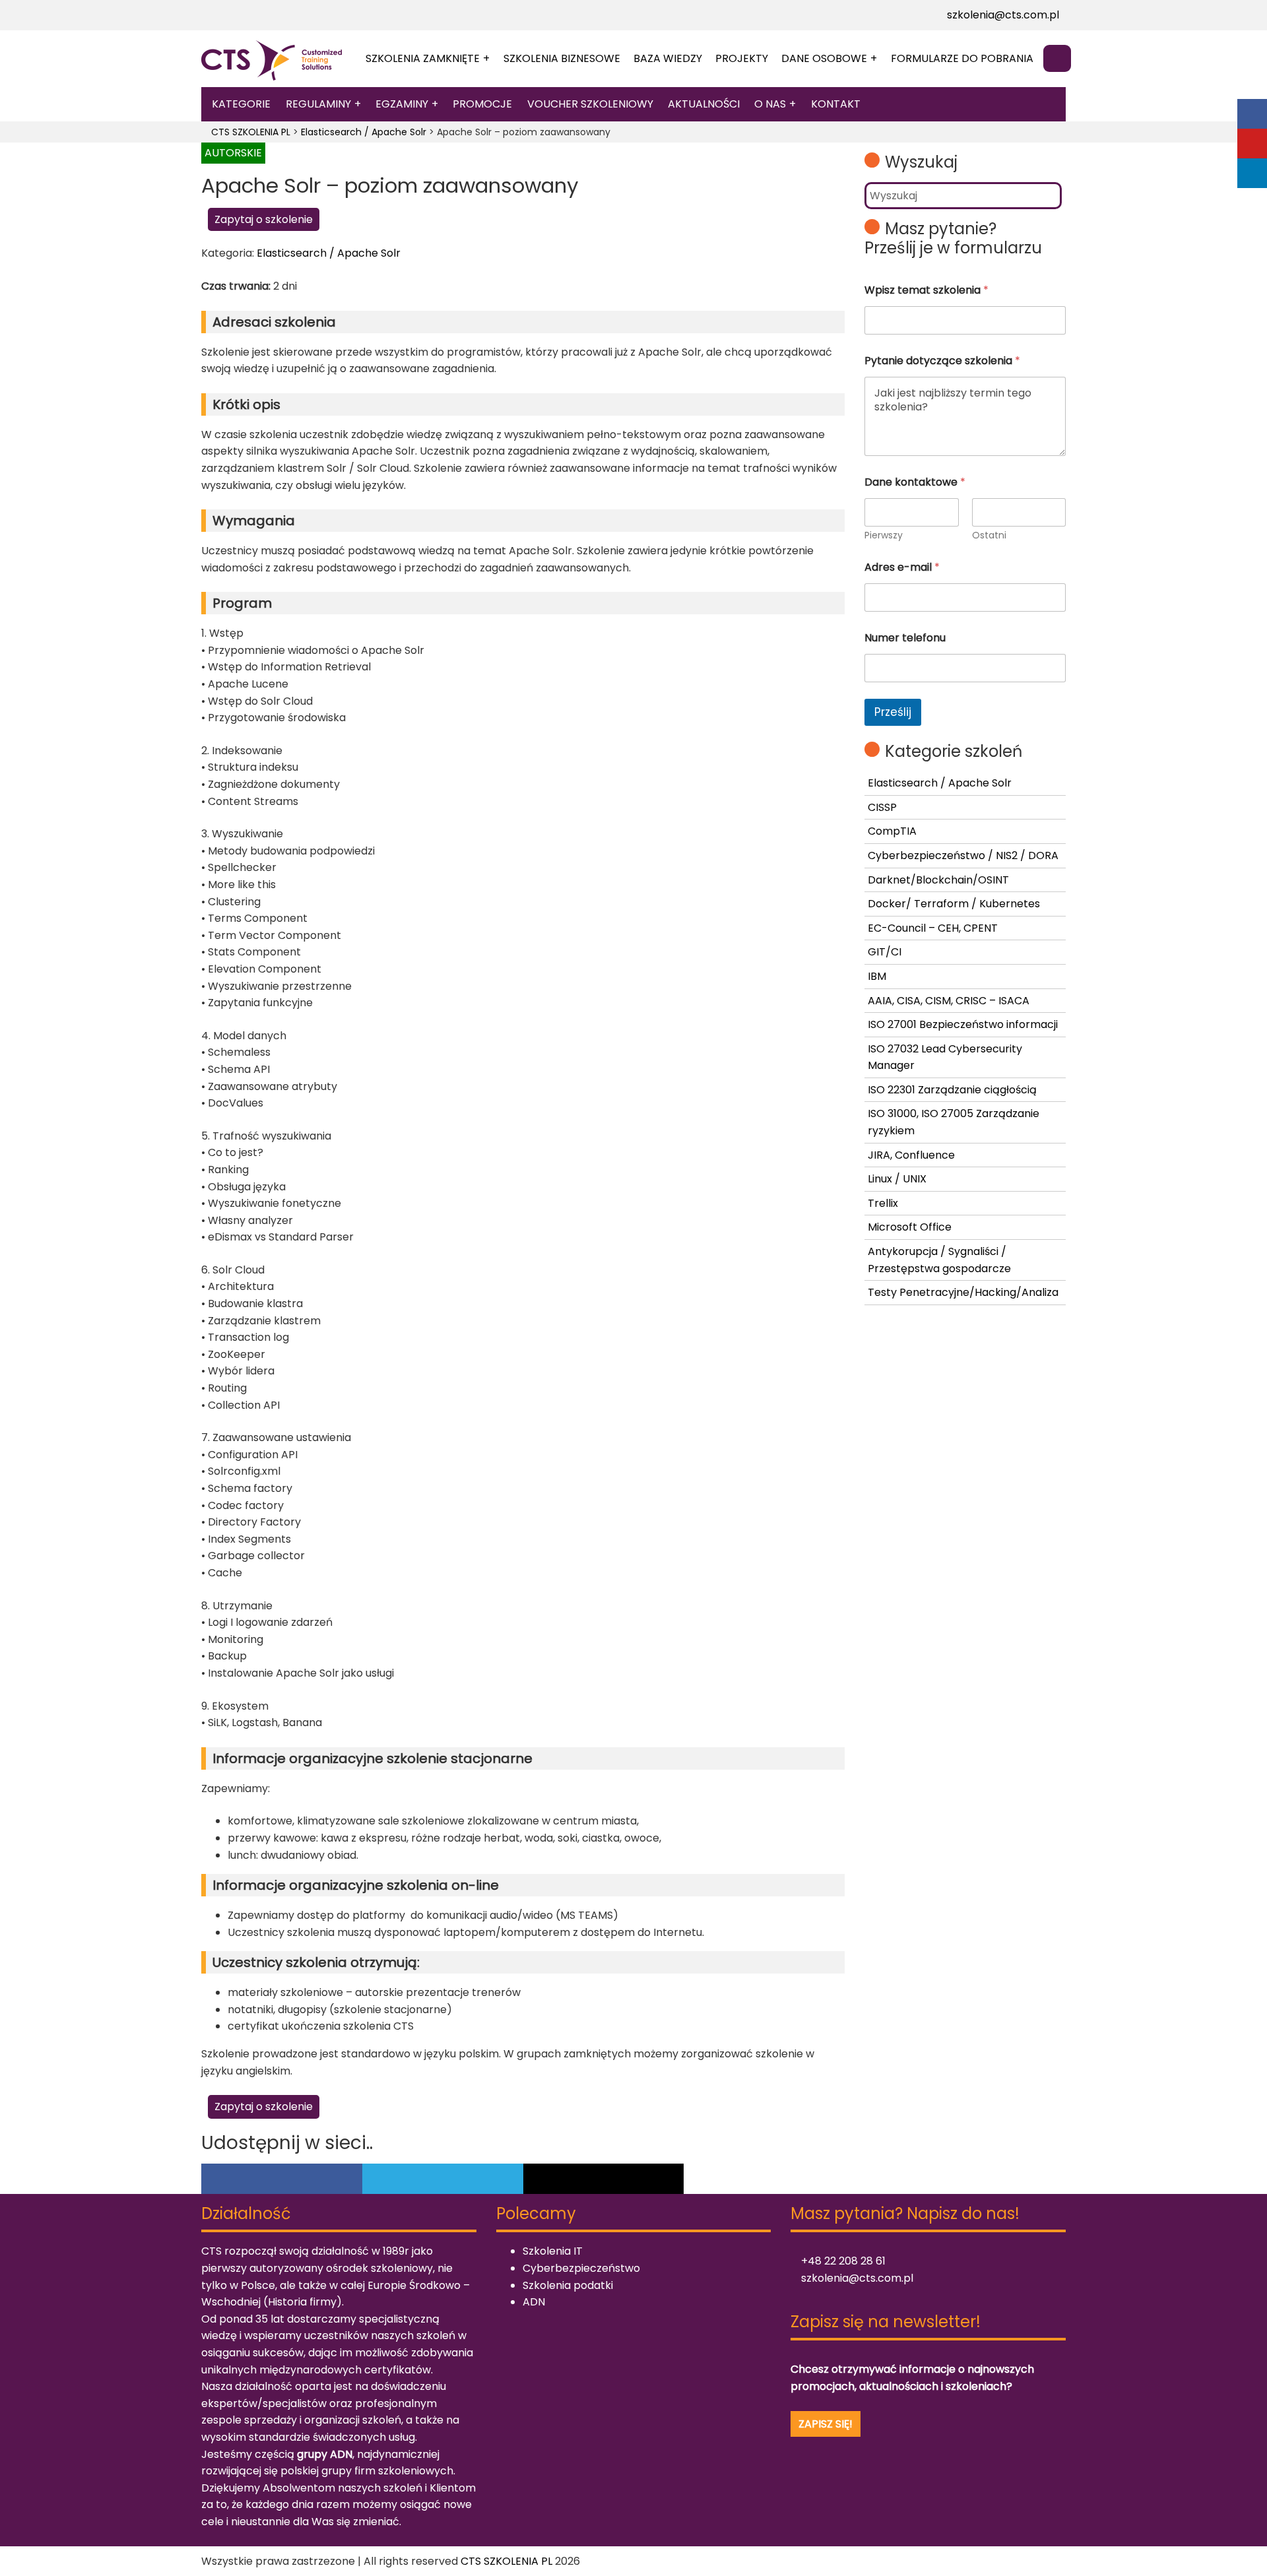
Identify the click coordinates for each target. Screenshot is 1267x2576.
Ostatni (989, 535)
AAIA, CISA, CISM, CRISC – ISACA (949, 1001)
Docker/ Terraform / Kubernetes (954, 904)
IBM (877, 976)
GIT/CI (885, 952)
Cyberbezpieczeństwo (581, 2268)
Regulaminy (318, 104)
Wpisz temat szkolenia (926, 290)
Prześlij (893, 712)
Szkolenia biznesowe (562, 58)
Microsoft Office (910, 1227)
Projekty (742, 58)
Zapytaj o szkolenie (264, 219)
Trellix (883, 1203)
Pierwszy (884, 535)
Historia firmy (302, 2302)
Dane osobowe (824, 58)
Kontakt (836, 104)
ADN (534, 2302)
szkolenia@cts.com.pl (1002, 15)
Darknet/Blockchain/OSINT (938, 880)
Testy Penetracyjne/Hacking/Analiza (963, 1292)
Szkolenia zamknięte (423, 58)
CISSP (882, 807)
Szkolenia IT (553, 2251)
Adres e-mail (902, 567)
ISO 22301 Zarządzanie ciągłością (952, 1090)
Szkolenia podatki (568, 2285)
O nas (770, 104)
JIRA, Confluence (911, 1155)
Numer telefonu (905, 638)
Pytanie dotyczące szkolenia (942, 361)
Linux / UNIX (897, 1179)
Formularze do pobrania (962, 58)
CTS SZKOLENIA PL (506, 2561)
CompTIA (892, 831)
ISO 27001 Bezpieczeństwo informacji (963, 1024)
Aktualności (704, 104)
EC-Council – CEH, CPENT (933, 928)
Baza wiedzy (668, 58)
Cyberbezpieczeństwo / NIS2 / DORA (963, 855)
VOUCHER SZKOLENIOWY (590, 104)
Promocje (482, 104)
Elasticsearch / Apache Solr (329, 253)
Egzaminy (402, 104)
